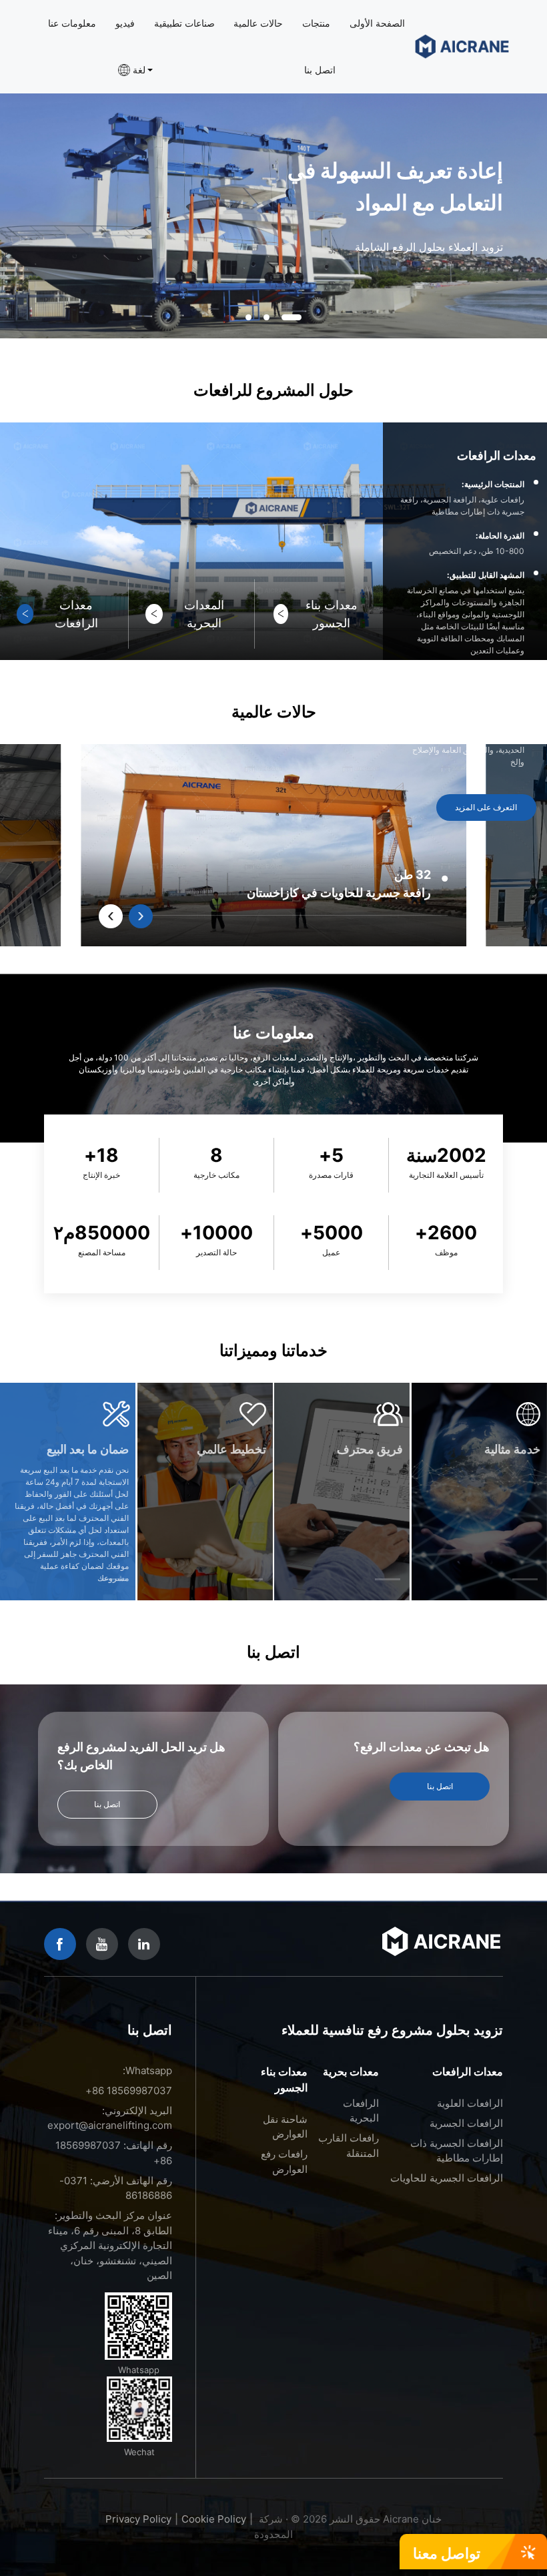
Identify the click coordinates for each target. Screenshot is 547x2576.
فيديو (125, 23)
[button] (248, 318)
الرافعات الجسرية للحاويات (447, 2178)
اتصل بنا (320, 70)
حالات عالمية (258, 23)
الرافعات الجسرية (466, 2123)
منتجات (316, 23)
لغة (139, 70)
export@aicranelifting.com (110, 2125)
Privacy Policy (138, 2519)
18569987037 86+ (129, 2090)
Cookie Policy (214, 2519)
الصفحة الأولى (377, 23)
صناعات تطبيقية (184, 23)
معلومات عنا (72, 23)
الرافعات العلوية (470, 2103)
